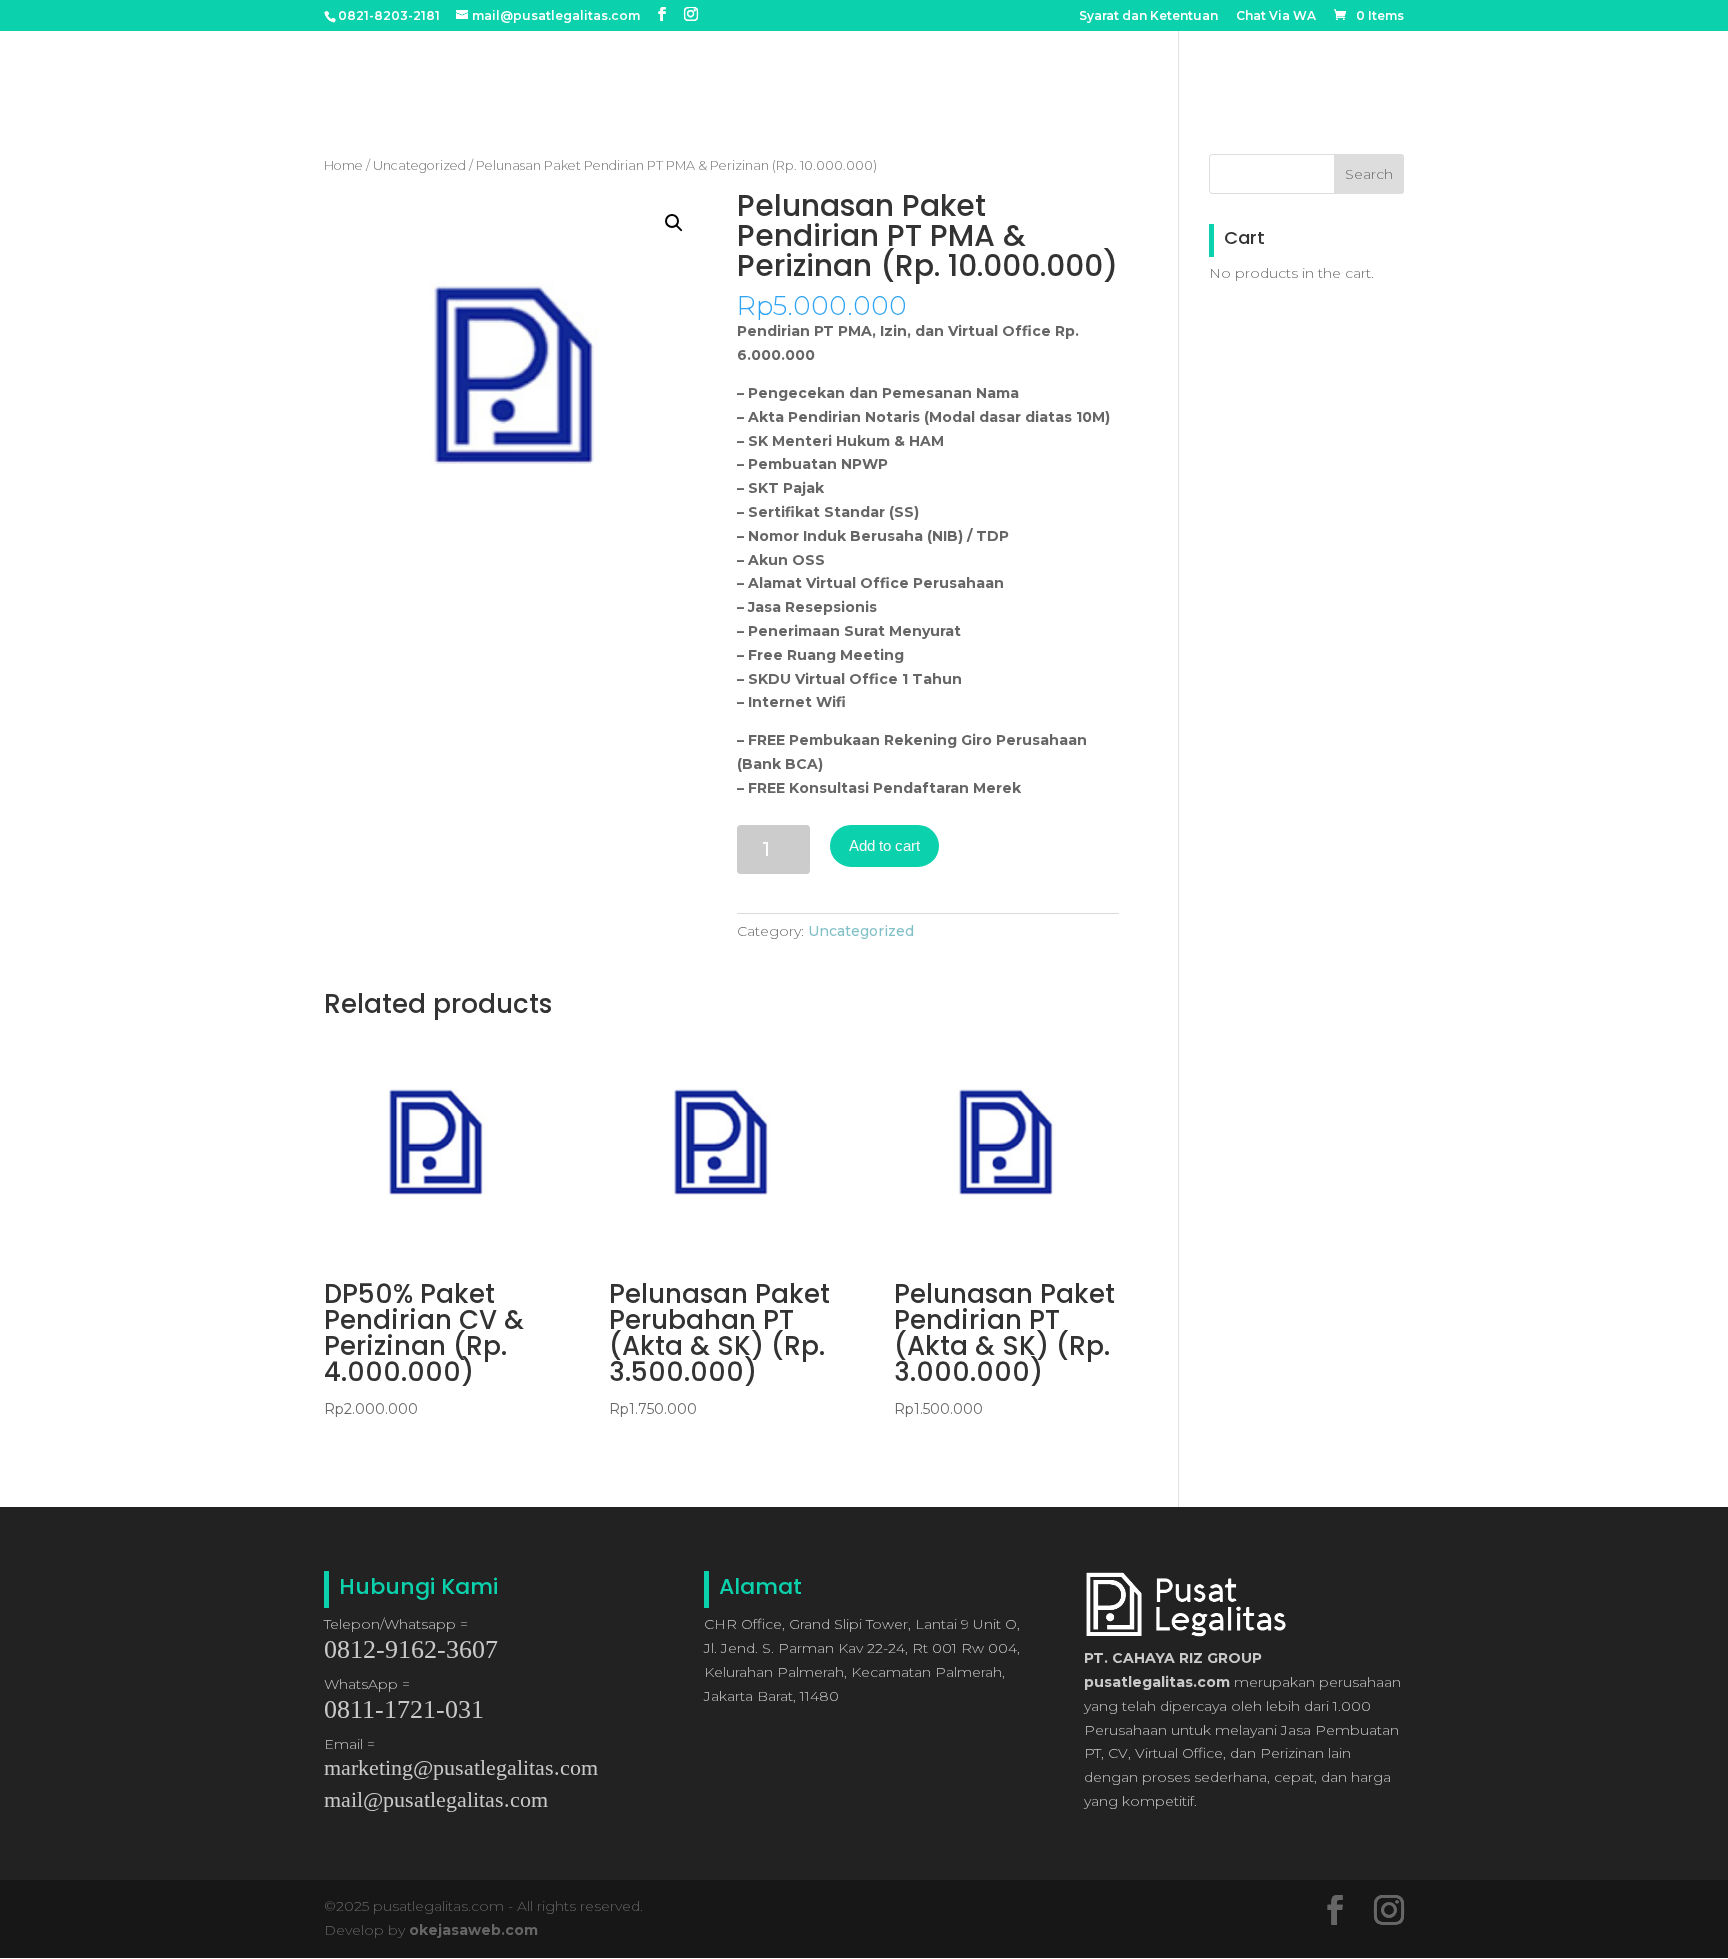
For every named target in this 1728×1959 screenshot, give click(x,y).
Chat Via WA (1276, 16)
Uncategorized (419, 165)
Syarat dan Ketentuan (1148, 16)
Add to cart (884, 845)
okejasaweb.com (473, 1930)
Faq (1269, 65)
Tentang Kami (1046, 65)
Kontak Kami (1356, 65)
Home (946, 65)
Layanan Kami (1176, 65)
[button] (674, 223)
